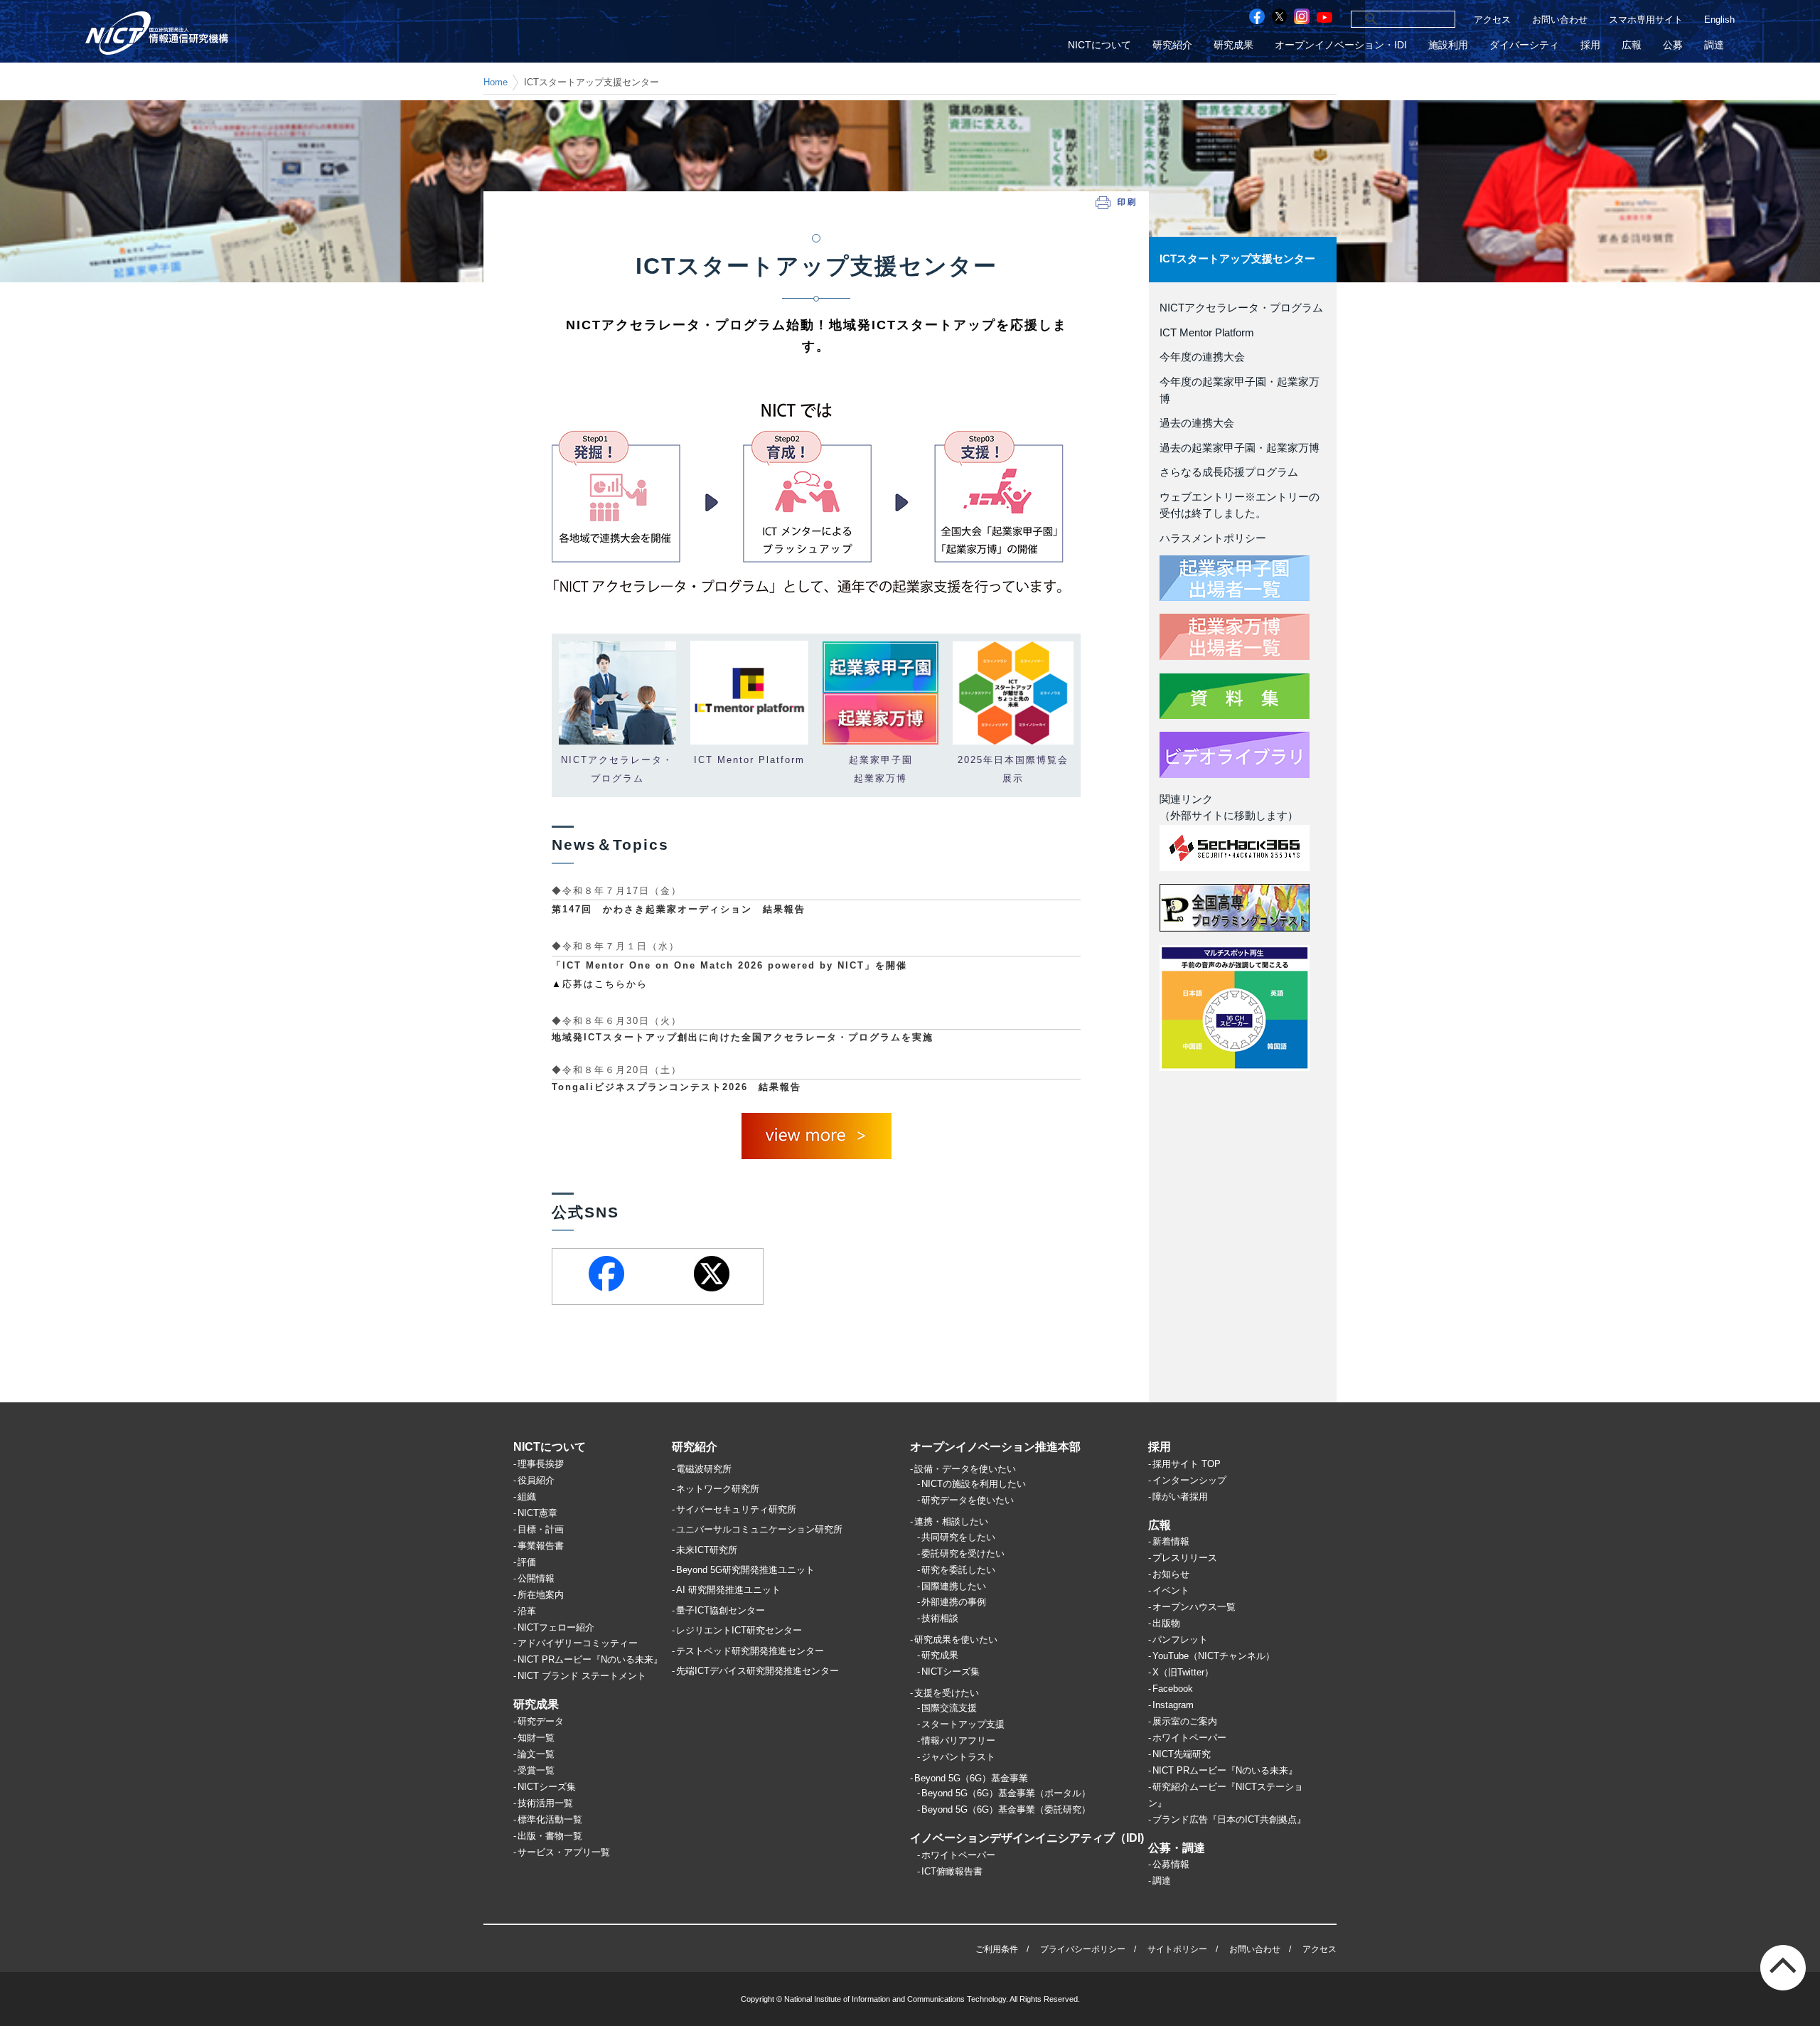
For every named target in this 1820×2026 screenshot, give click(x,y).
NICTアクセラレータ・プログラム (1241, 308)
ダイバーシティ (1524, 45)
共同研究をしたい (958, 1537)
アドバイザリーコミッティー (578, 1643)
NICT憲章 (537, 1513)
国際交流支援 (949, 1708)
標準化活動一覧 (550, 1819)
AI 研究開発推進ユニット (728, 1590)
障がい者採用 (1180, 1497)
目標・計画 (541, 1529)
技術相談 (940, 1618)
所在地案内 (541, 1595)
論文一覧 (536, 1754)
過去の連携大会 (1197, 423)
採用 (1590, 45)
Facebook (1173, 1689)
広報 (1632, 45)
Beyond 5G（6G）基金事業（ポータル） (1006, 1793)
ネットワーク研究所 (718, 1489)
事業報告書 (541, 1546)
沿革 (527, 1611)
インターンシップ (1189, 1480)
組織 (527, 1497)
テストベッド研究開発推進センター (750, 1651)
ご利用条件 (997, 1949)
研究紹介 (1172, 45)
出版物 (1166, 1623)
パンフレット (1180, 1640)
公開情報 (536, 1578)
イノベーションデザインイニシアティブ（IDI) (1027, 1838)
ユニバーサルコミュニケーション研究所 (759, 1529)
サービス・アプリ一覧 (564, 1852)
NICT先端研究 (1182, 1754)
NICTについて (1099, 45)
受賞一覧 (536, 1770)
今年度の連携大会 (1202, 357)
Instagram (1173, 1705)
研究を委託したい (958, 1570)
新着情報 (1171, 1541)
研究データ (541, 1721)
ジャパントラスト (958, 1757)
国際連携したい (954, 1586)
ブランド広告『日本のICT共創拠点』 (1229, 1819)
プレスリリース (1185, 1558)
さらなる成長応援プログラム (1229, 472)
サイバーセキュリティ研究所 (736, 1509)
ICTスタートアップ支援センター (1237, 259)
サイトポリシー (1177, 1949)
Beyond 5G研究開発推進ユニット (745, 1570)
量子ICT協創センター (721, 1610)
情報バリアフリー (958, 1740)
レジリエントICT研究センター (739, 1630)
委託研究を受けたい (963, 1553)
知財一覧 (536, 1738)
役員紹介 (536, 1480)
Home (496, 82)
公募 (1673, 45)
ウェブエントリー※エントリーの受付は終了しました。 (1240, 506)
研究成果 (1233, 45)
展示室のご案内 (1185, 1721)
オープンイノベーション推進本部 (995, 1447)
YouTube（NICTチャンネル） (1214, 1656)
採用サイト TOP (1187, 1464)
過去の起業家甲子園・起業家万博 (1240, 448)
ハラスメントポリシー (1213, 538)
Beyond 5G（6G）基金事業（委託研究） (1006, 1809)
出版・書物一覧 (550, 1836)
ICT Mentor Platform (1207, 333)
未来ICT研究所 (707, 1550)
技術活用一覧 (545, 1803)
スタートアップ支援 (963, 1724)
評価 (527, 1562)
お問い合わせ (1560, 20)
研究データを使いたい (968, 1500)
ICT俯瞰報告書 (952, 1871)
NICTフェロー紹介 (556, 1627)
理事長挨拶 (541, 1464)
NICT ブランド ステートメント (582, 1676)
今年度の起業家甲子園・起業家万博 (1240, 390)
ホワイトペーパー (958, 1855)
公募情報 (1171, 1864)
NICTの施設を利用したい (974, 1484)
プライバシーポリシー (1083, 1949)
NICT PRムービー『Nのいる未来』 (590, 1659)
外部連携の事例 (954, 1602)
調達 (1714, 45)
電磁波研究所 (704, 1469)
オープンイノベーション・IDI (1341, 45)
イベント (1171, 1590)
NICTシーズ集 (547, 1787)
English (1719, 20)
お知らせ (1171, 1574)
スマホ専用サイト (1646, 20)
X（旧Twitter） (1183, 1672)
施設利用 (1448, 45)
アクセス (1492, 20)
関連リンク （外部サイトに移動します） (1229, 808)
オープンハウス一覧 (1194, 1607)
